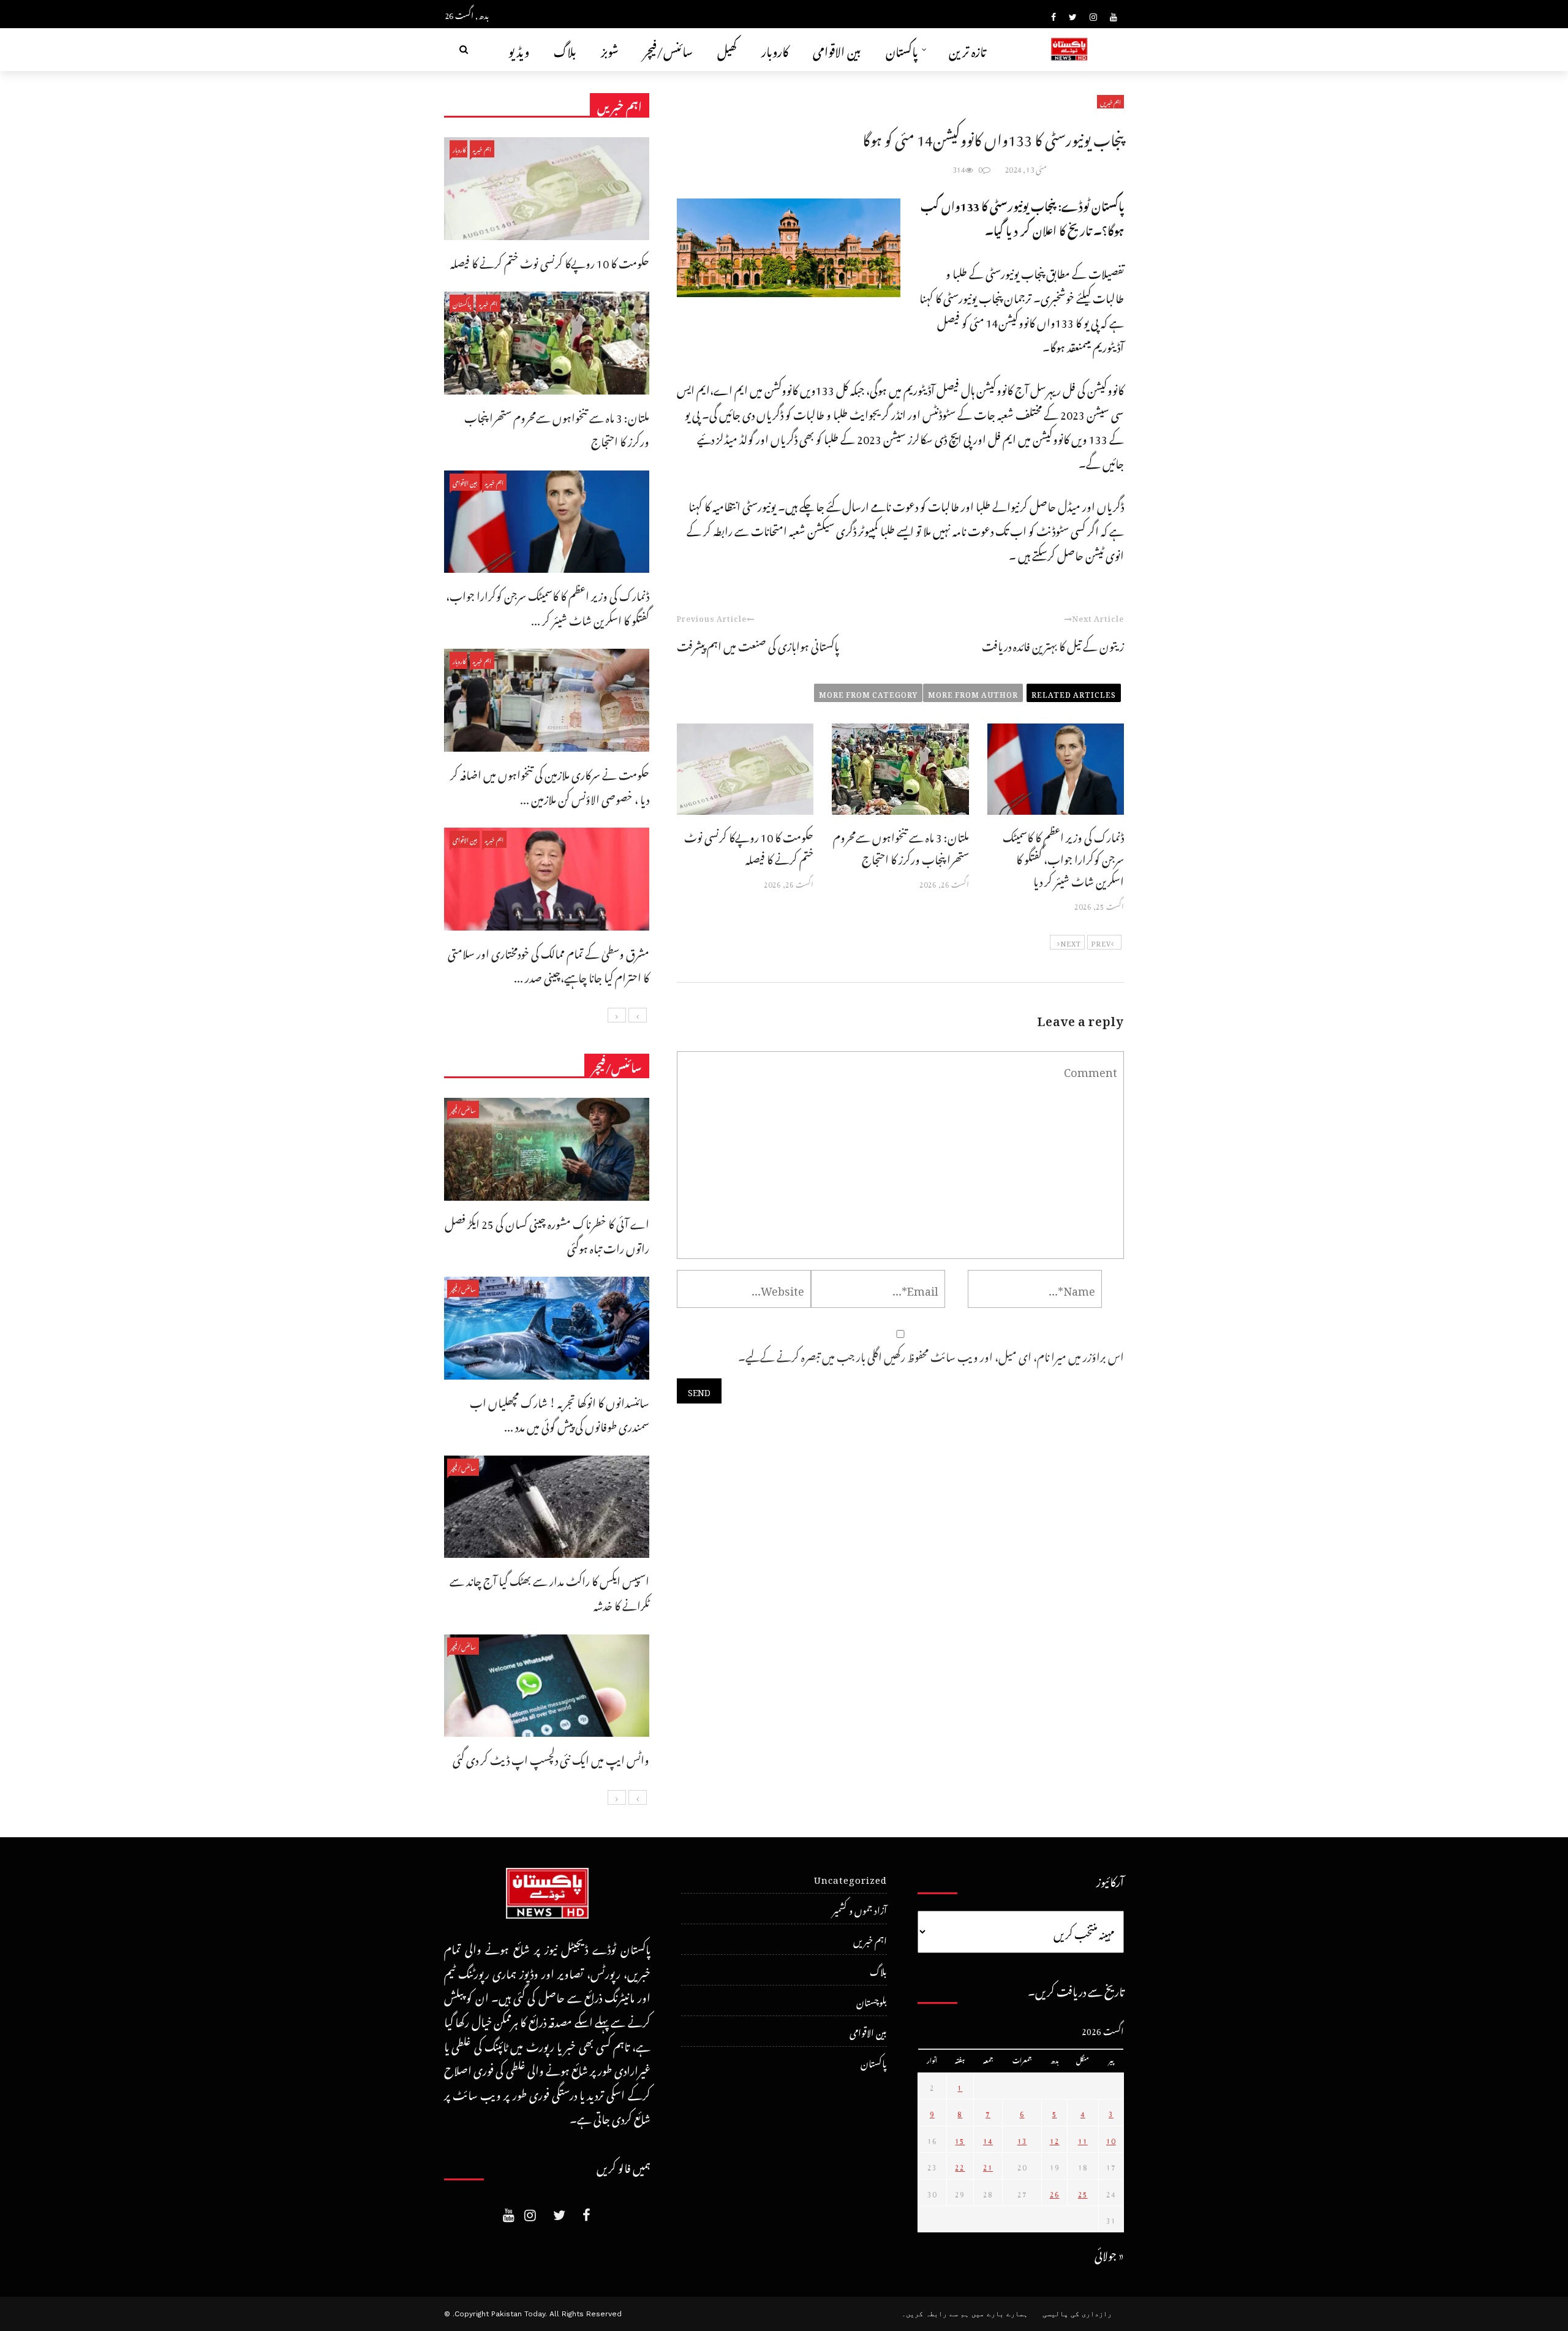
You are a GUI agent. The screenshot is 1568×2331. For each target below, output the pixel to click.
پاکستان (902, 49)
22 (960, 2166)
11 (1083, 2139)
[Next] (617, 1015)
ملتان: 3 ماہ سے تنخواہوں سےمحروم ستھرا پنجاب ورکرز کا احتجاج (901, 846)
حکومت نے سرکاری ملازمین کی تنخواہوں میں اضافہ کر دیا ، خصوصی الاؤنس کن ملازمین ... (550, 785)
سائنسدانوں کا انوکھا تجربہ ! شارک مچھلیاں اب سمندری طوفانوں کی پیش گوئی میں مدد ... (560, 1413)
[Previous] (638, 1015)
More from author (973, 693)
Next (1071, 942)
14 (988, 2139)
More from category (868, 693)
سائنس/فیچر (668, 49)
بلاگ (565, 49)
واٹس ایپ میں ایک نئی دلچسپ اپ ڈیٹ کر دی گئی (551, 1758)
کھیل (727, 49)
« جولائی (1109, 2254)
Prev (1101, 942)
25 (1083, 2193)
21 (988, 2166)
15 (960, 2139)
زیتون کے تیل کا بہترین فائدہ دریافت (1053, 644)
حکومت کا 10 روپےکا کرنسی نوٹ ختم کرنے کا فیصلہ (749, 846)
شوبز (610, 49)
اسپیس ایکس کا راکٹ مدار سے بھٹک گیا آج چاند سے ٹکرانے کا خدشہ (549, 1591)
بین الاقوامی (837, 49)
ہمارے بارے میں (1000, 2314)
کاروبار (775, 49)
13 (1022, 2139)
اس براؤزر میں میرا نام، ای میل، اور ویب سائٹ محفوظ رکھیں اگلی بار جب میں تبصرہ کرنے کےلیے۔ (931, 1355)
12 (1055, 2139)
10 (1111, 2139)
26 (1055, 2193)
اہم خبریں (1110, 102)
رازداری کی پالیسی (1077, 2314)
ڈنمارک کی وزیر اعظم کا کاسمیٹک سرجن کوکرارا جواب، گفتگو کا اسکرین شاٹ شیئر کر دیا (1063, 857)
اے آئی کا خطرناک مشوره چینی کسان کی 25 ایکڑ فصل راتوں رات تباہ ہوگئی (547, 1234)
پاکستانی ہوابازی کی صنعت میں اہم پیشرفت (758, 644)
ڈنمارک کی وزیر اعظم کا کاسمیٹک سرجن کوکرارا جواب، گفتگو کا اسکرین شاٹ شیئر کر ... (548, 606)
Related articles (1074, 693)
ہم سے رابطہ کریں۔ (935, 2314)
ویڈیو (519, 49)
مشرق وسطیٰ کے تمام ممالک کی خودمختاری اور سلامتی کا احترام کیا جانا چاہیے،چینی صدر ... (548, 964)
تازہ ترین (967, 49)
